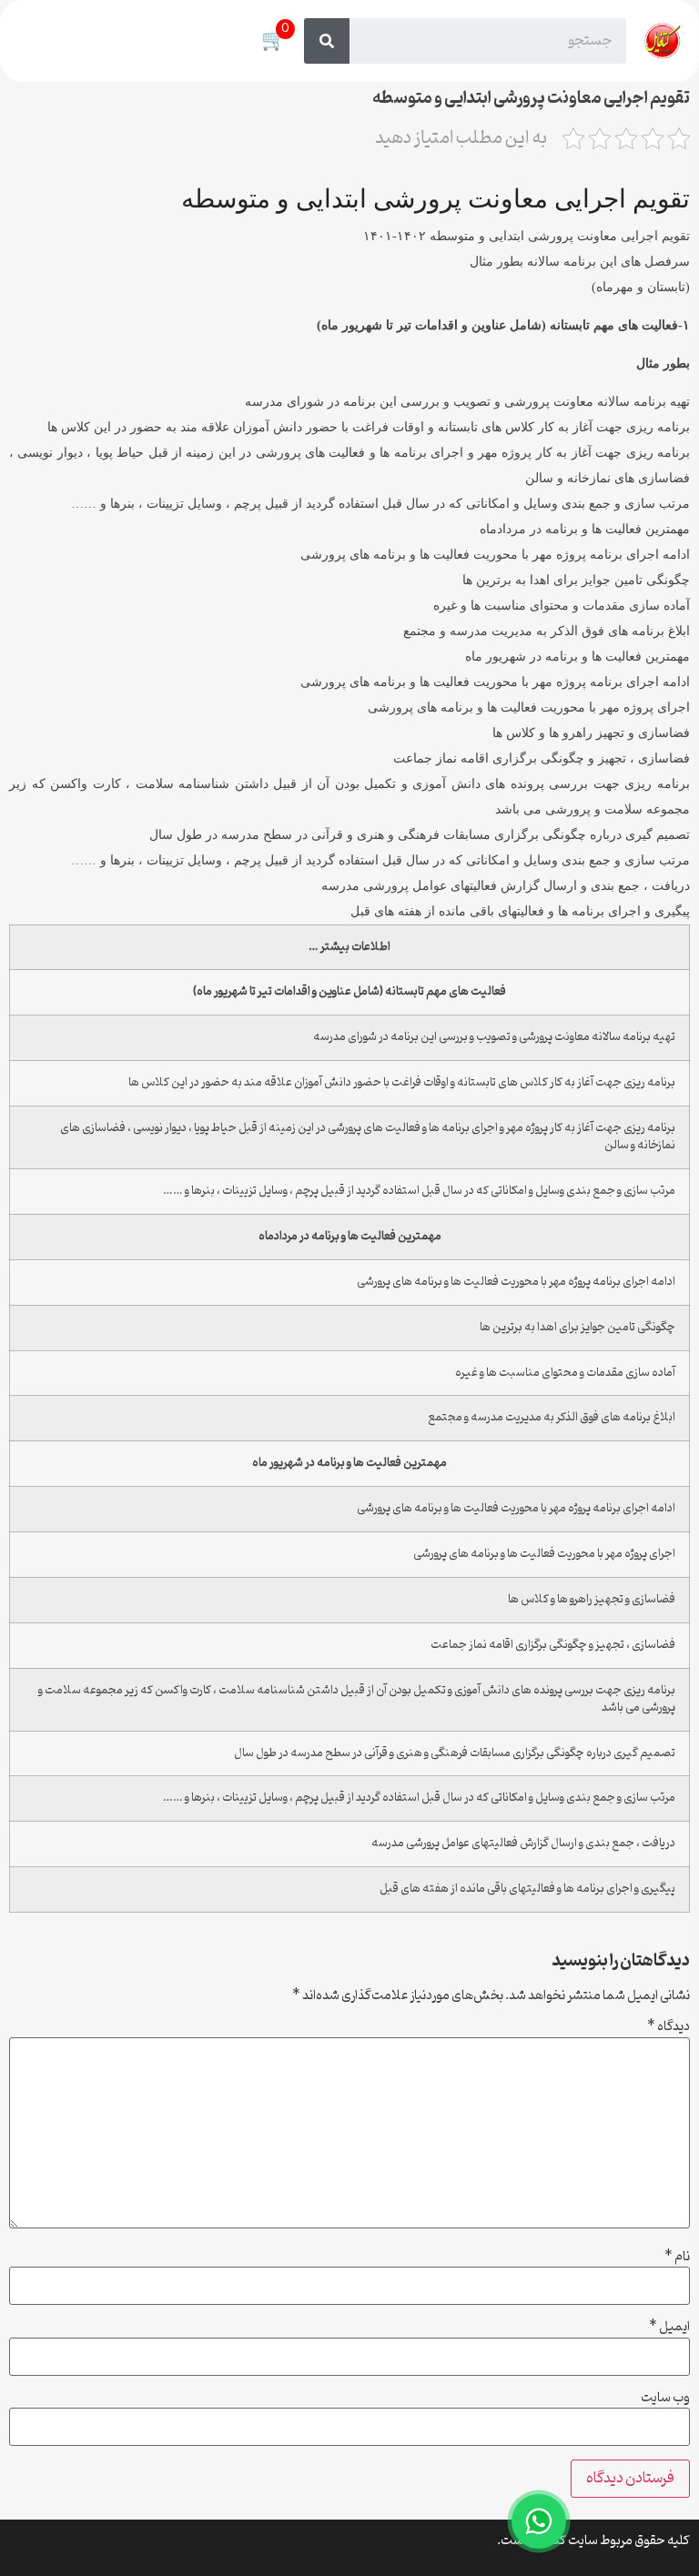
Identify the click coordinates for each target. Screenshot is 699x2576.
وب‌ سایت (665, 2399)
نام (677, 2258)
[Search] (327, 41)
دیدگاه (669, 2027)
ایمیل (669, 2328)
